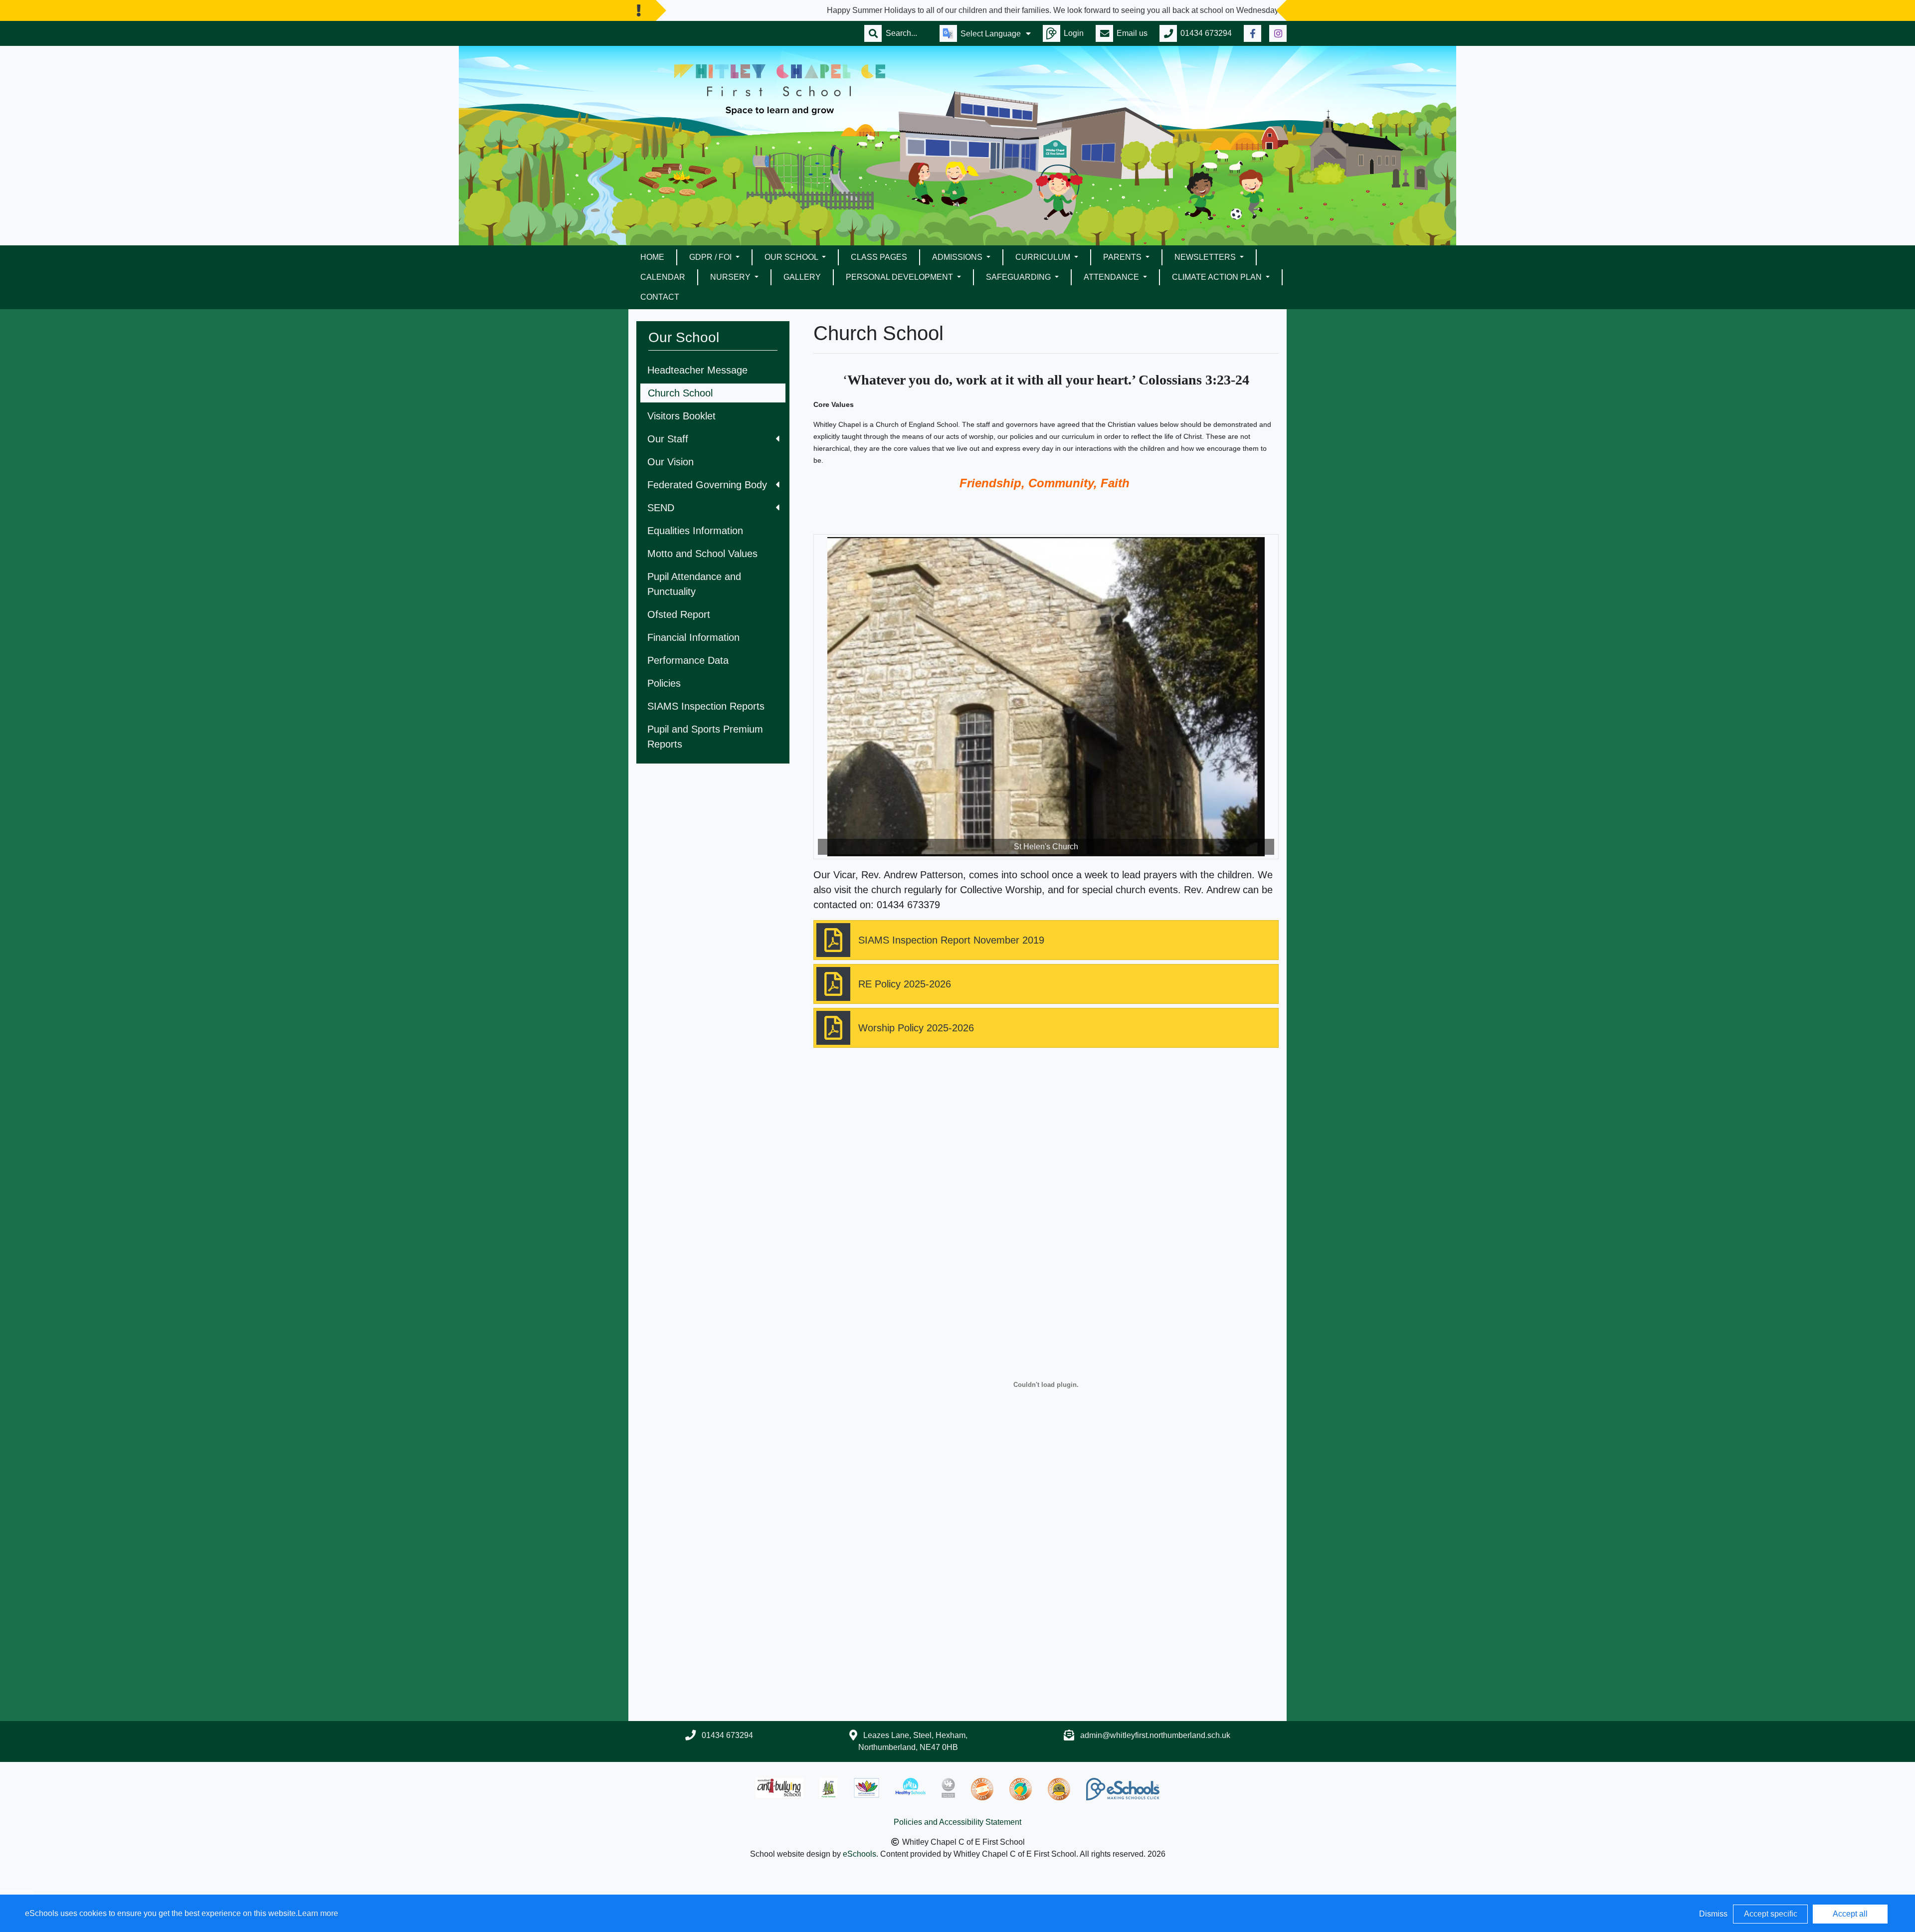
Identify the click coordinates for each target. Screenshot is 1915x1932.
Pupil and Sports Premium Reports (705, 737)
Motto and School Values (702, 554)
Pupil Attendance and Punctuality (694, 584)
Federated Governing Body (707, 485)
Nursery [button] (731, 277)
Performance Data (688, 660)
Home (652, 257)
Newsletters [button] (1206, 257)
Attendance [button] (1112, 277)
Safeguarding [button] (1019, 277)
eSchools (860, 1854)
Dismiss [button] (1713, 1914)
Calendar (663, 277)
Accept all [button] (1850, 1914)
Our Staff (668, 439)
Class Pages (879, 257)
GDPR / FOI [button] (711, 257)
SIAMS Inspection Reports (706, 706)
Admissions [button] (958, 257)
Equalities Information (695, 531)
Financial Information (693, 637)
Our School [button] (792, 257)
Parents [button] (1123, 257)
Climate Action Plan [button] (1218, 277)
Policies (664, 683)
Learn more (318, 1913)
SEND (661, 508)
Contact (660, 297)
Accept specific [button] (1771, 1914)
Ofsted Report (679, 614)
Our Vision (670, 462)
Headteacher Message (697, 370)
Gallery (802, 277)
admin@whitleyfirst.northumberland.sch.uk (1155, 1735)
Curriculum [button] (1044, 257)
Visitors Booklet (681, 416)
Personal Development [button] (900, 277)
